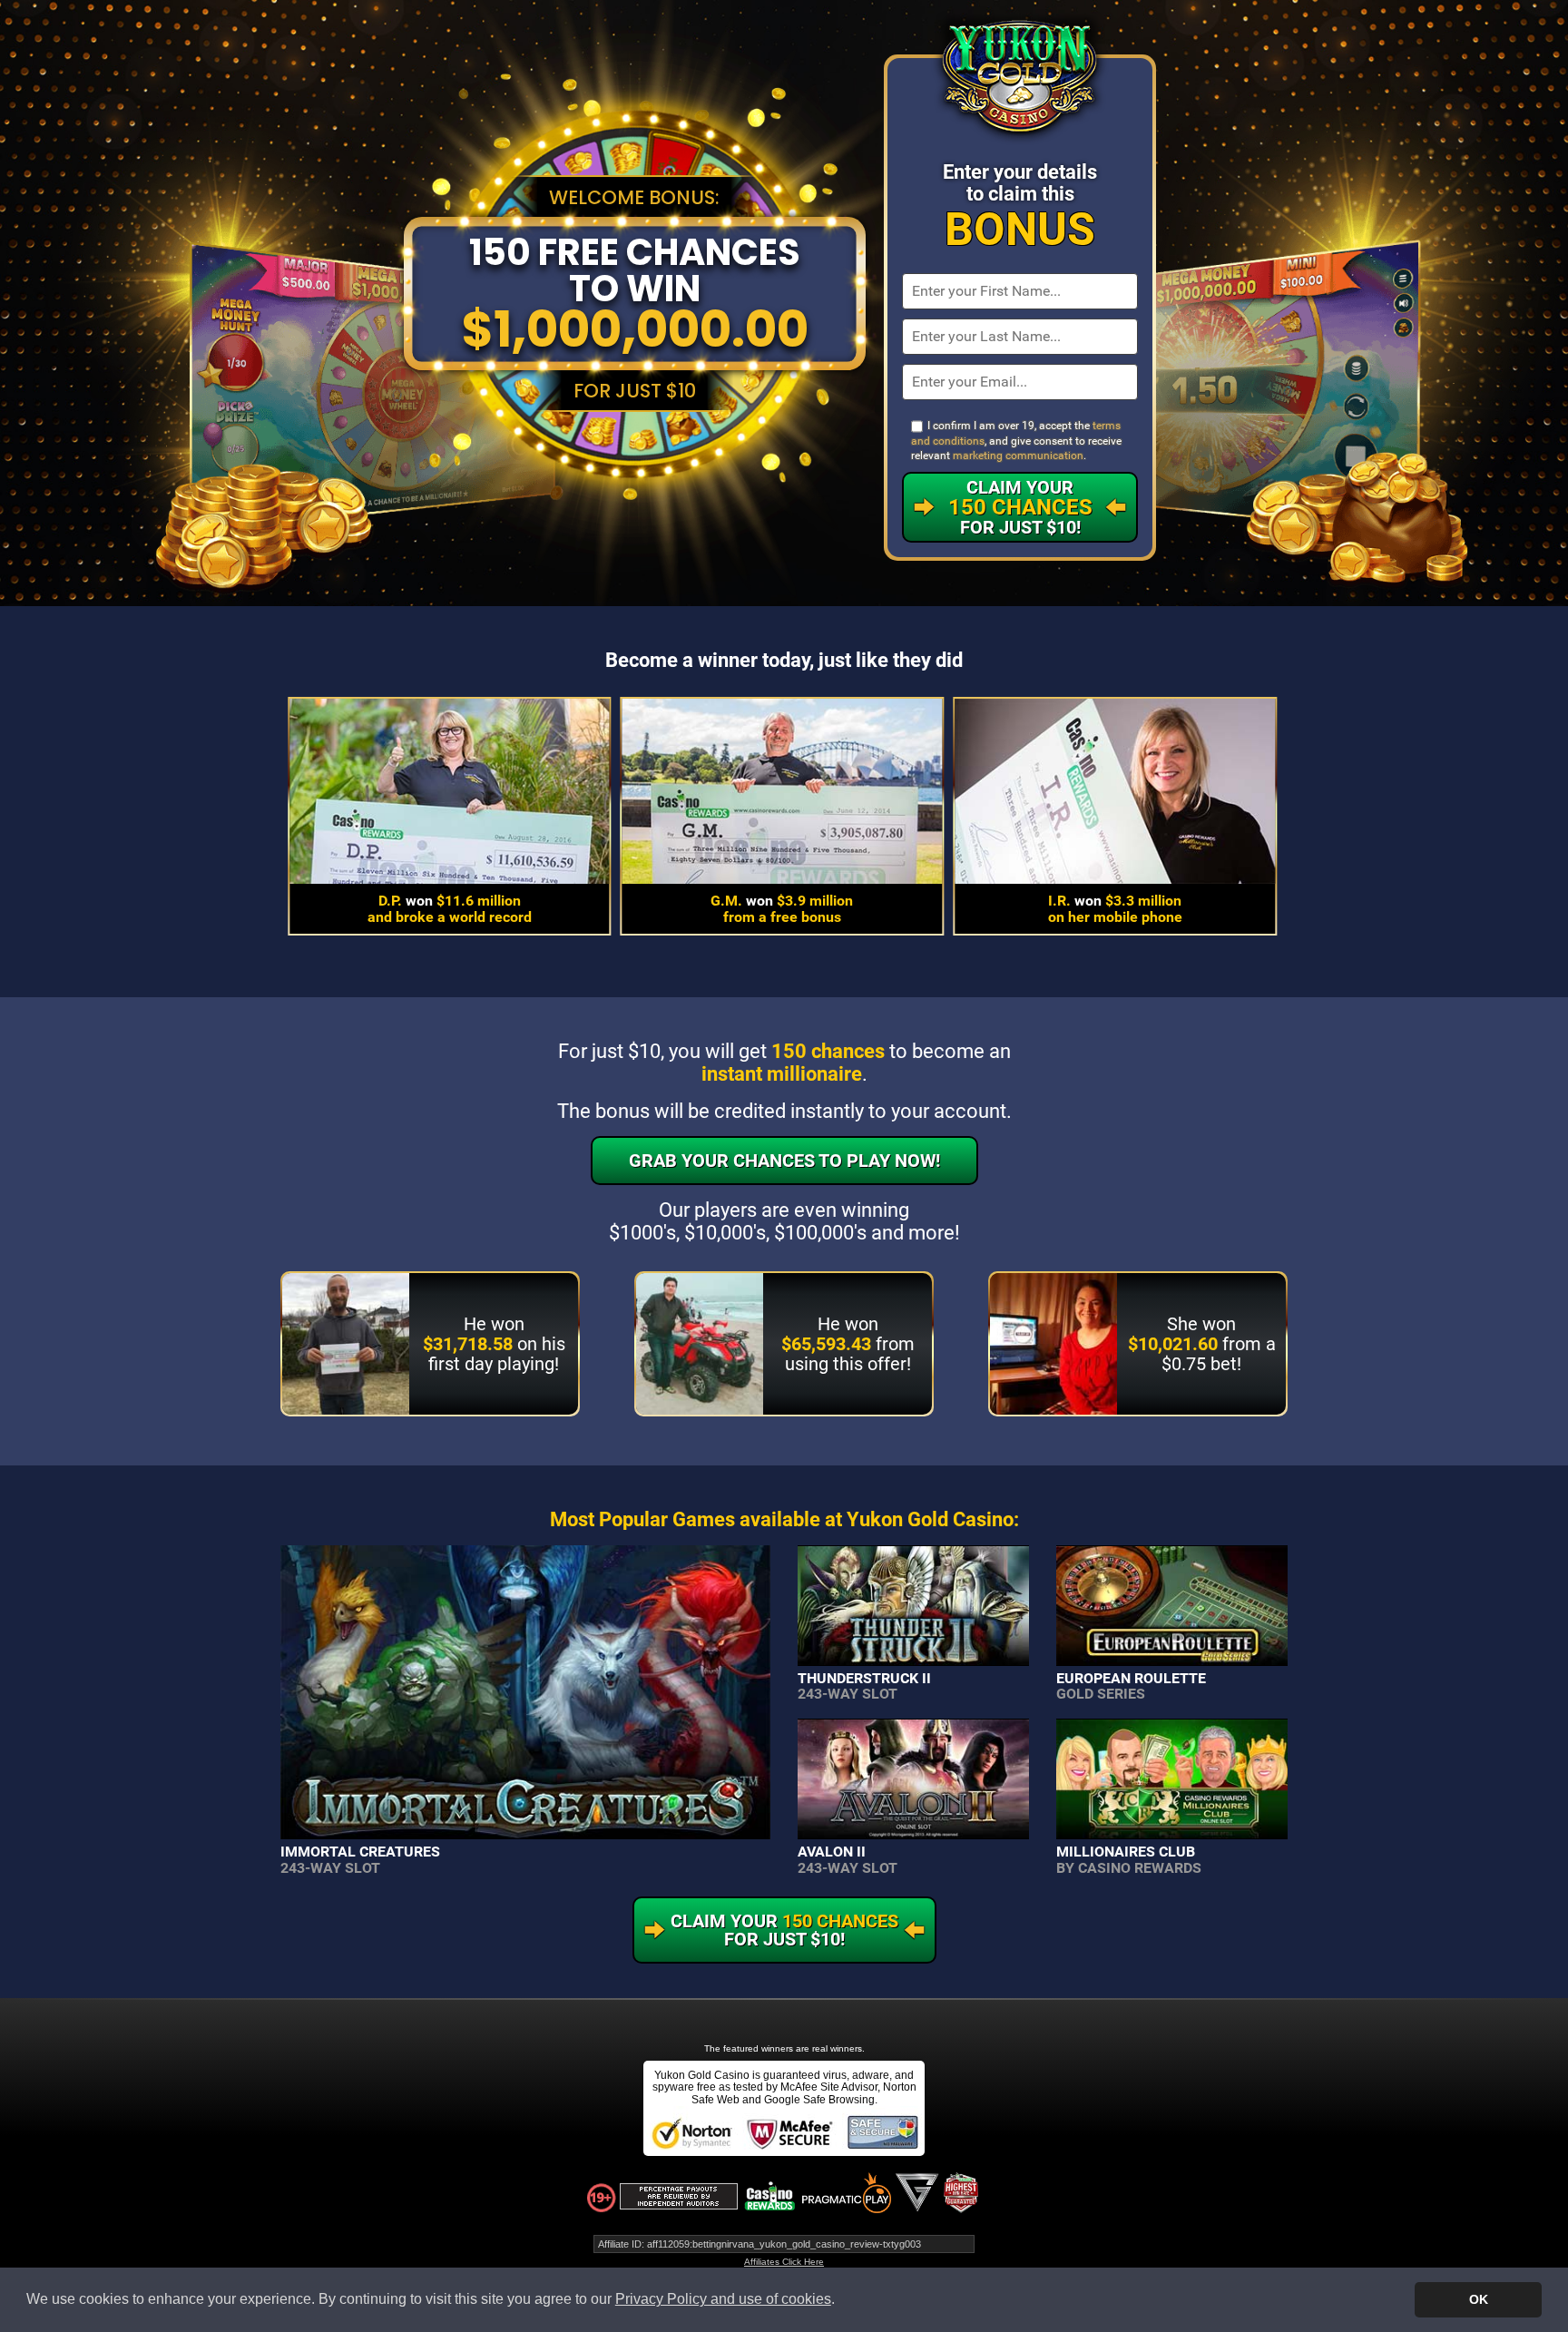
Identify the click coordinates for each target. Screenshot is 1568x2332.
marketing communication (1018, 456)
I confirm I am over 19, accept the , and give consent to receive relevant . (1016, 441)
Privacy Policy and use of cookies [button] (723, 2299)
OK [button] (1479, 2299)
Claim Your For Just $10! (1020, 507)
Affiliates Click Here (784, 2262)
